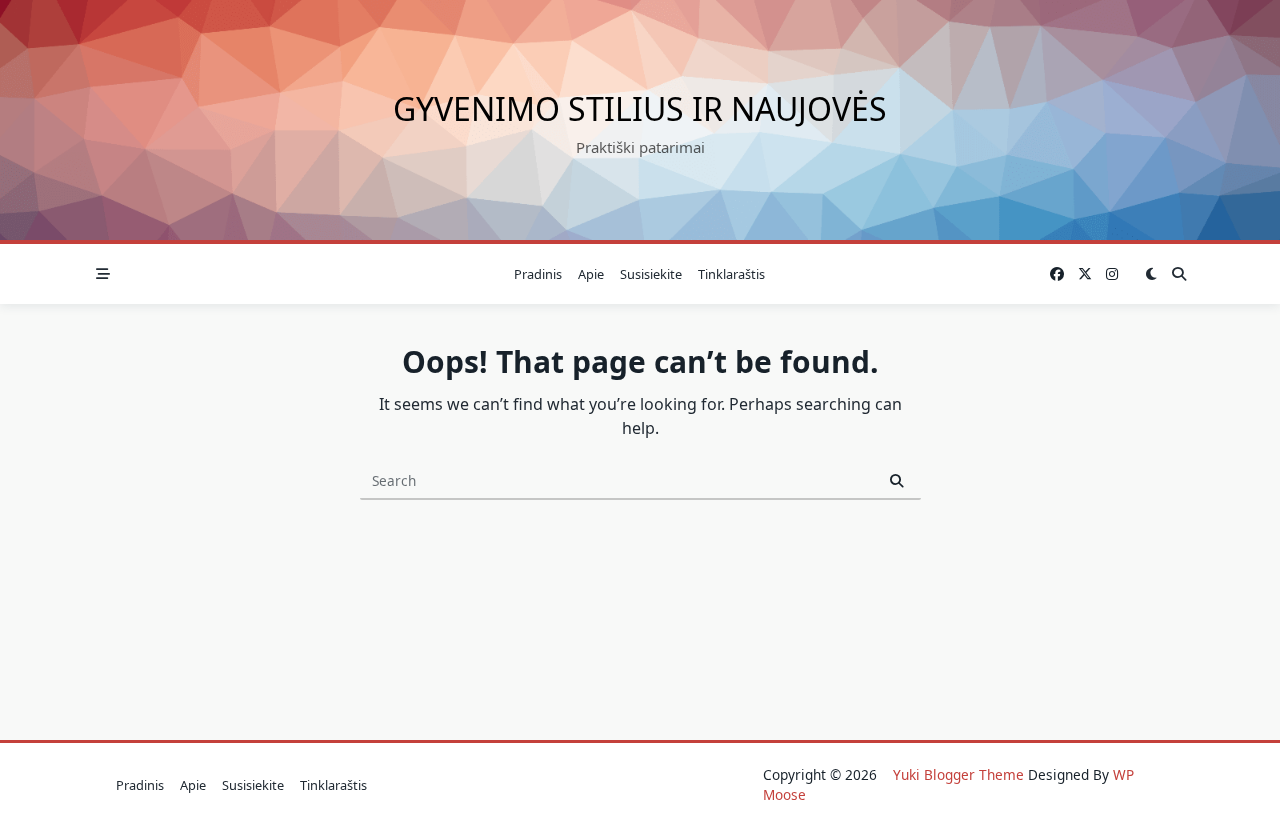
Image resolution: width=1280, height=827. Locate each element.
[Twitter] (1085, 274)
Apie (591, 274)
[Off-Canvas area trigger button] (103, 274)
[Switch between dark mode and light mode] (1151, 274)
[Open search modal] (1179, 274)
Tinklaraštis (731, 274)
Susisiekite (651, 274)
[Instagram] (1112, 274)
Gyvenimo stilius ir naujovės (640, 108)
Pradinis (538, 274)
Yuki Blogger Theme (958, 774)
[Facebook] (1057, 274)
